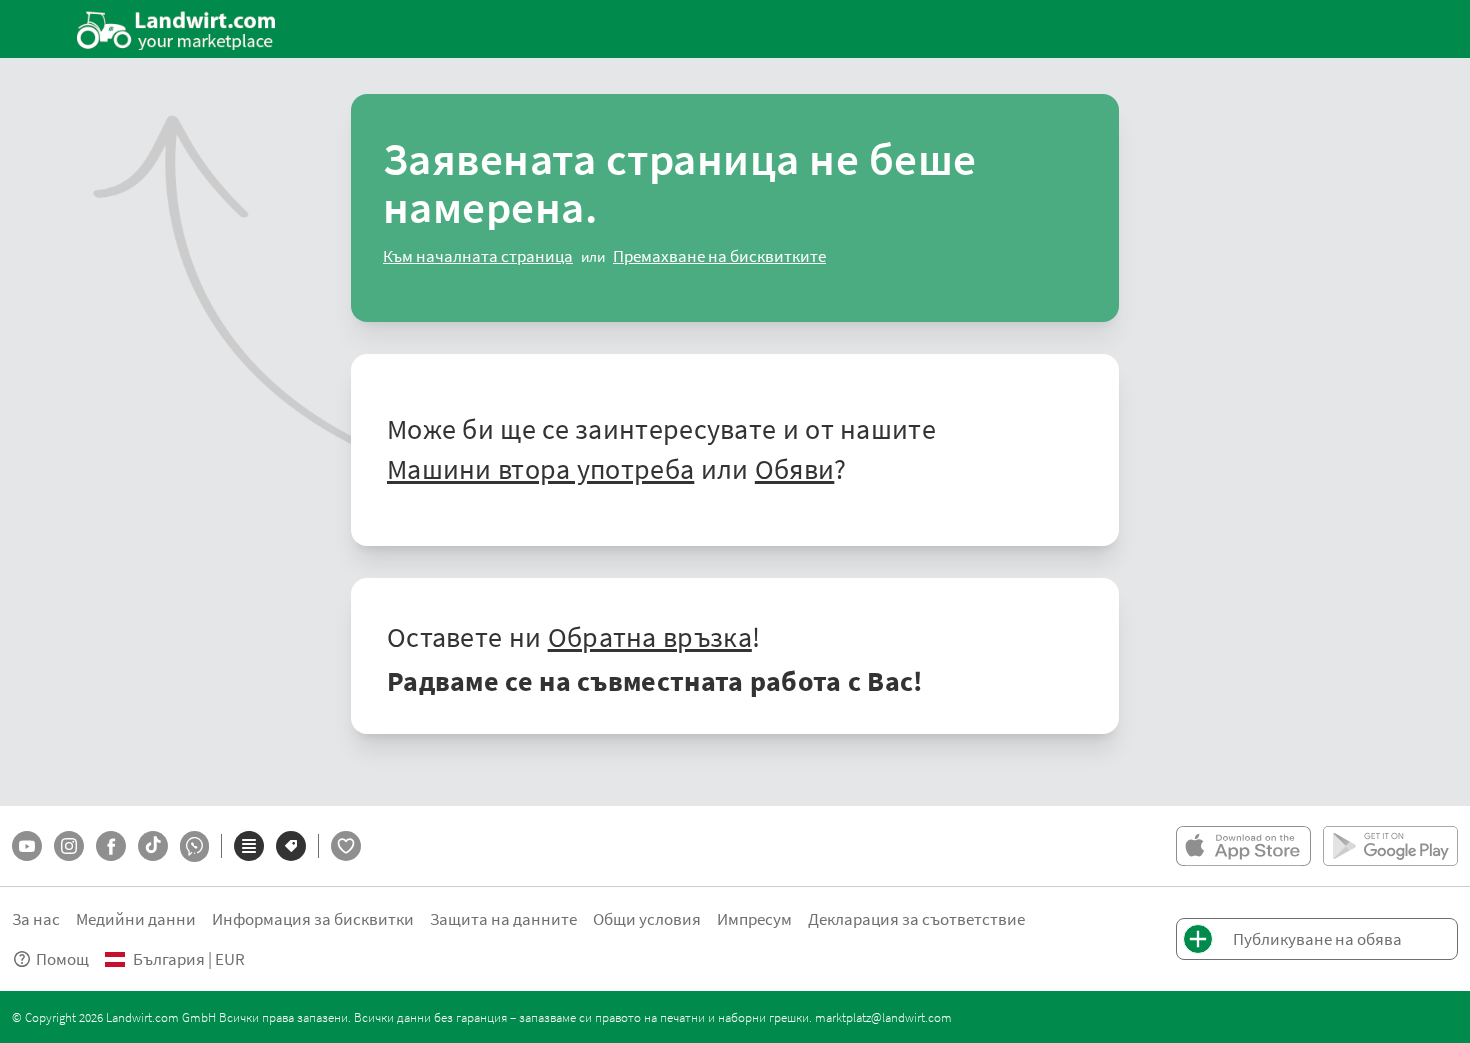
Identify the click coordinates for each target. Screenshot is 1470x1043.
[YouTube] (27, 846)
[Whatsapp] (194, 846)
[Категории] (249, 846)
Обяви (795, 468)
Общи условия (647, 918)
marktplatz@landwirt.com (883, 1017)
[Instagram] (69, 846)
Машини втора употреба (540, 468)
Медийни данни (136, 918)
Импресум (754, 918)
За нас (36, 918)
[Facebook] (111, 846)
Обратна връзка (650, 636)
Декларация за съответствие (916, 918)
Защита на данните (503, 918)
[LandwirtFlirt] (346, 846)
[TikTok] (153, 846)
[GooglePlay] (1390, 846)
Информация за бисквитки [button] (313, 918)
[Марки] (291, 846)
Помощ (62, 958)
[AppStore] (1243, 846)
